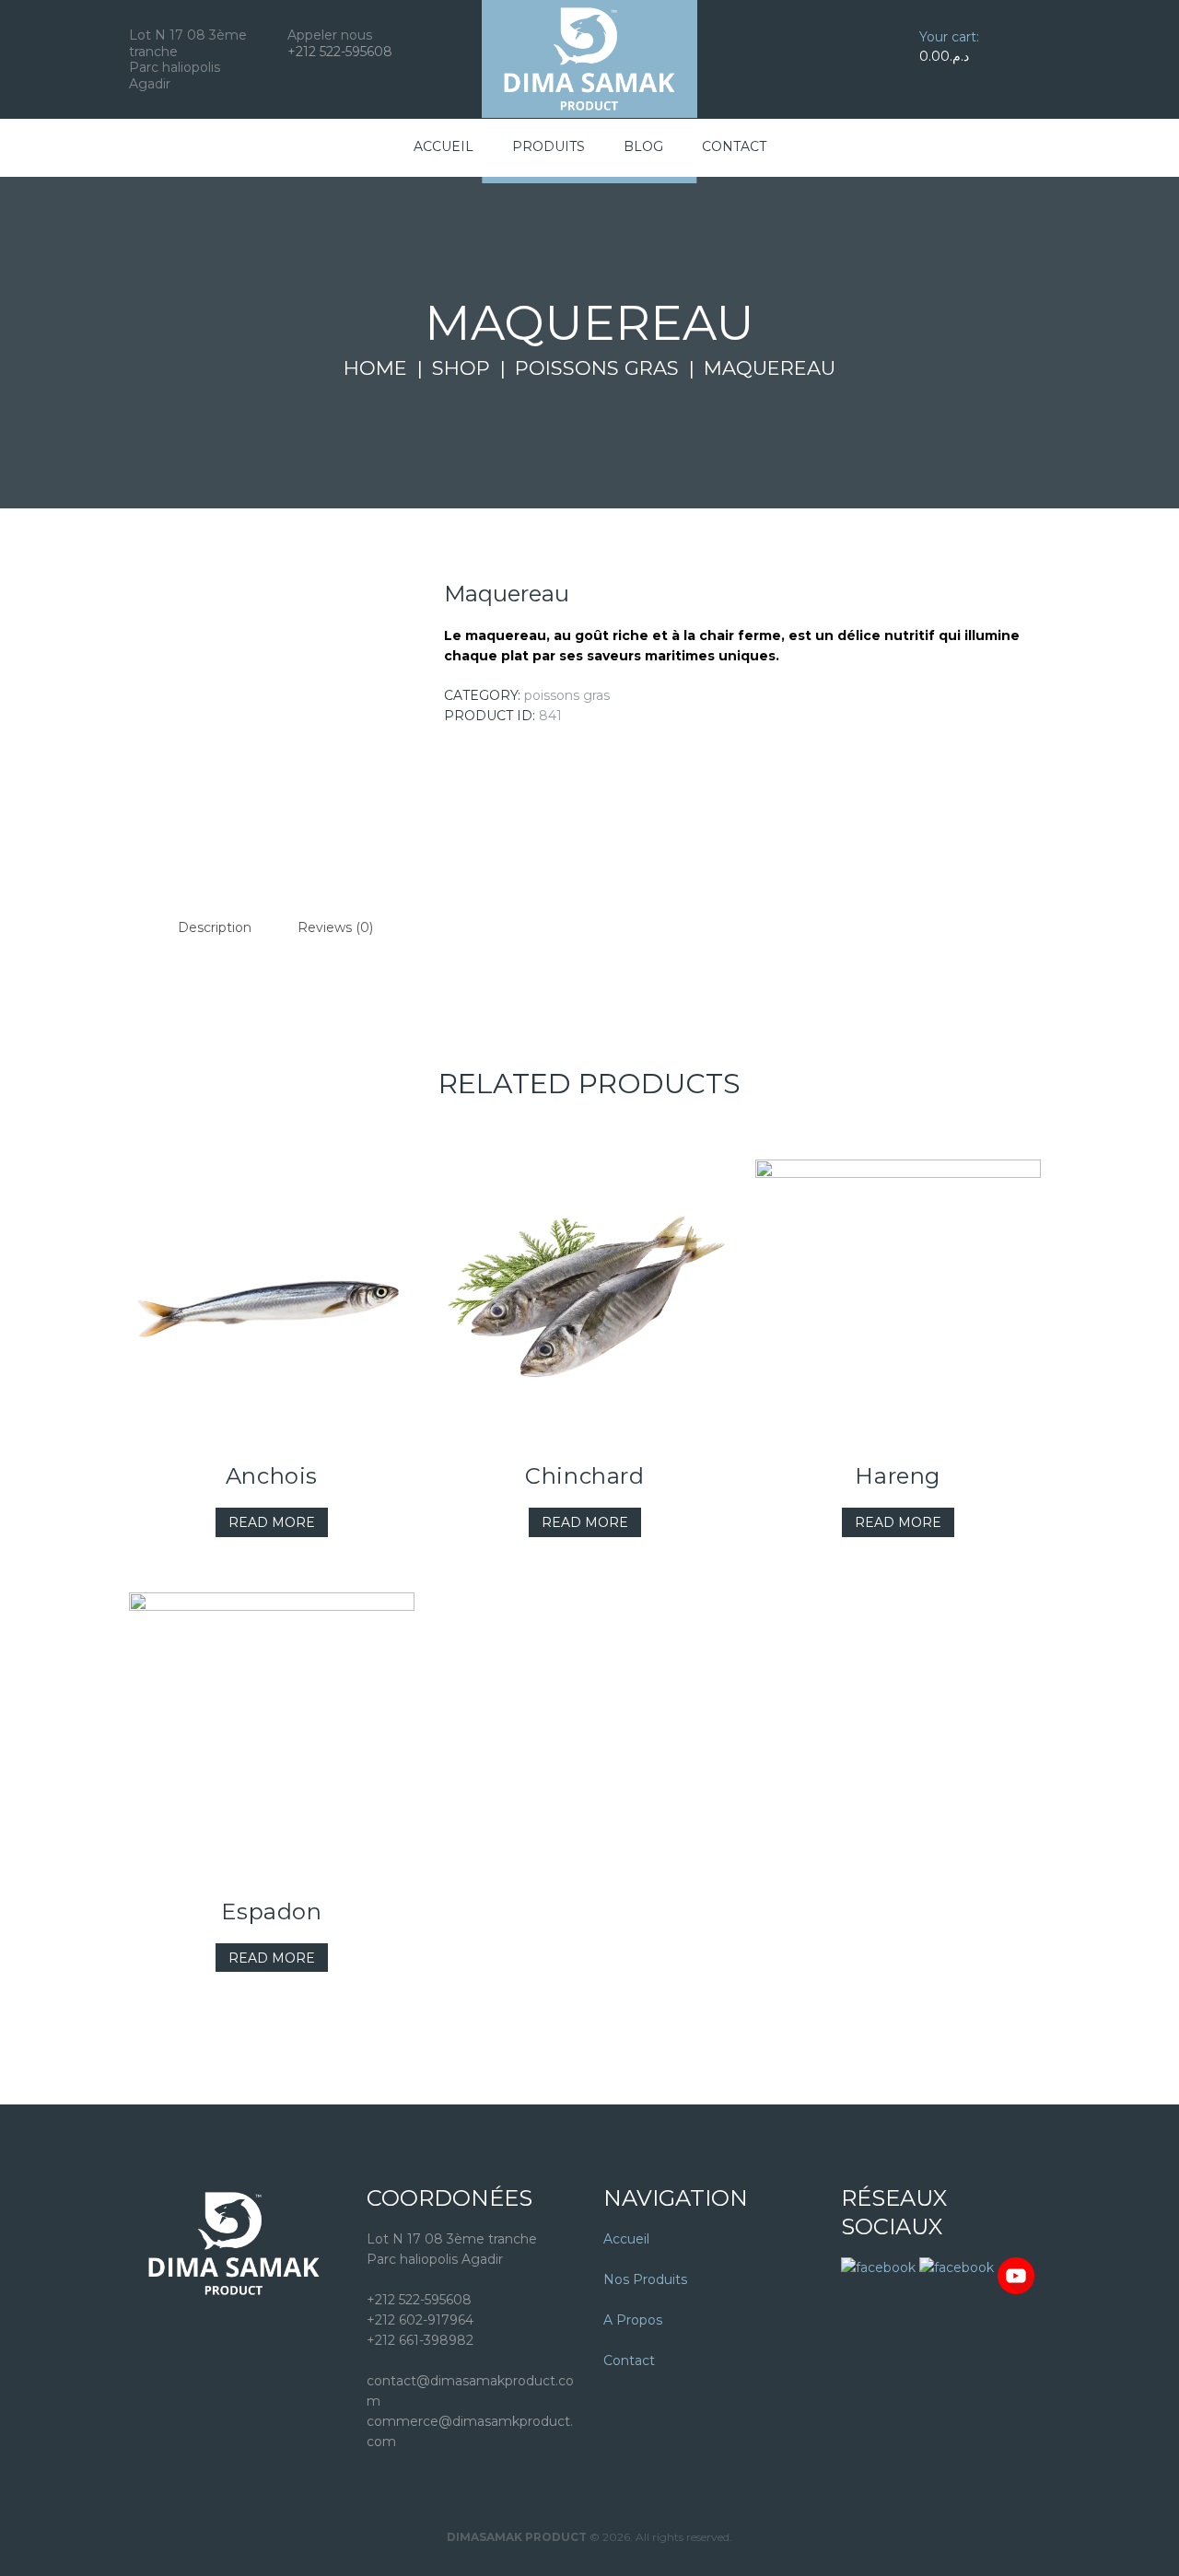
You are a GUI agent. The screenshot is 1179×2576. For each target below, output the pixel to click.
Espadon (271, 1912)
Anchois (272, 1476)
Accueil (626, 2239)
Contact (629, 2360)
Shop (461, 368)
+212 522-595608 (340, 52)
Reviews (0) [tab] (335, 927)
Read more (272, 1522)
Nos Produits (645, 2279)
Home (375, 368)
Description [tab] (215, 927)
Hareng (898, 1476)
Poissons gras (597, 368)
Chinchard (584, 1476)
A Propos (633, 2320)
